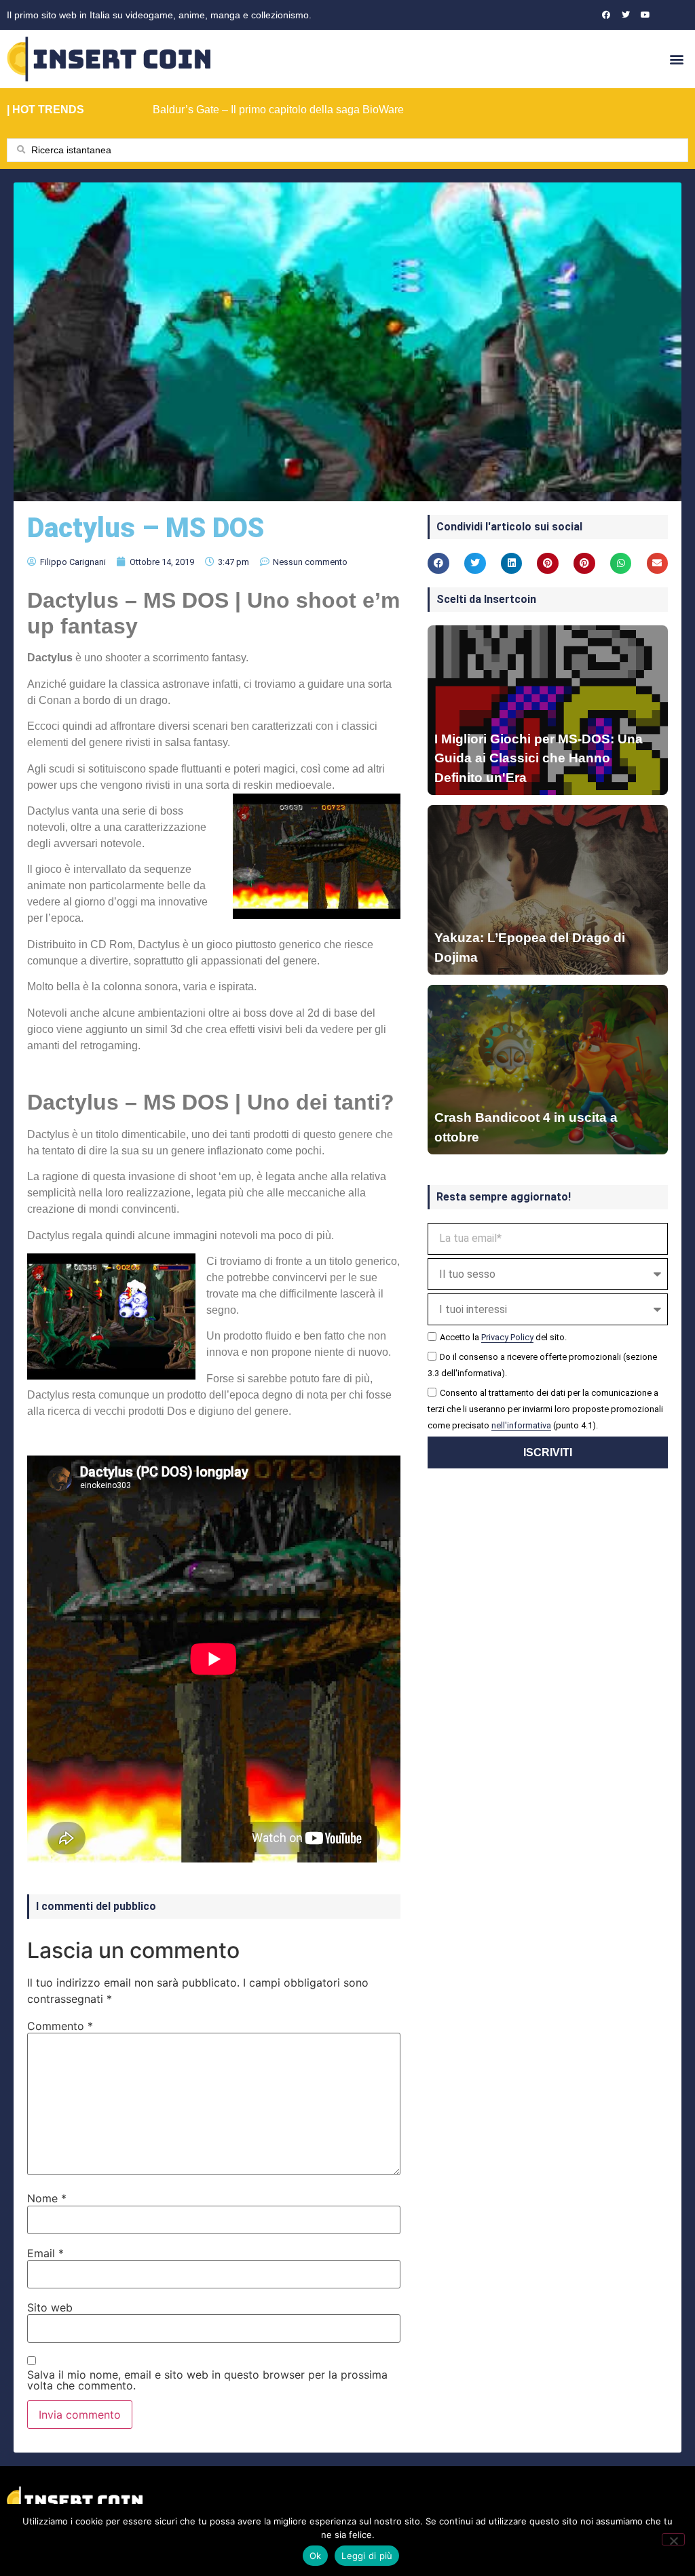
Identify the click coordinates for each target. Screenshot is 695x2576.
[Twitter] (626, 15)
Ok (316, 2556)
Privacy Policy (507, 1337)
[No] (673, 2539)
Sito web (50, 2307)
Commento (60, 2026)
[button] (677, 59)
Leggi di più (367, 2556)
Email (45, 2253)
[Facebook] (606, 15)
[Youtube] (645, 15)
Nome (47, 2198)
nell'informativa (521, 1425)
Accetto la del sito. (503, 1337)
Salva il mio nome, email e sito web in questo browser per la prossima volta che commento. (207, 2380)
